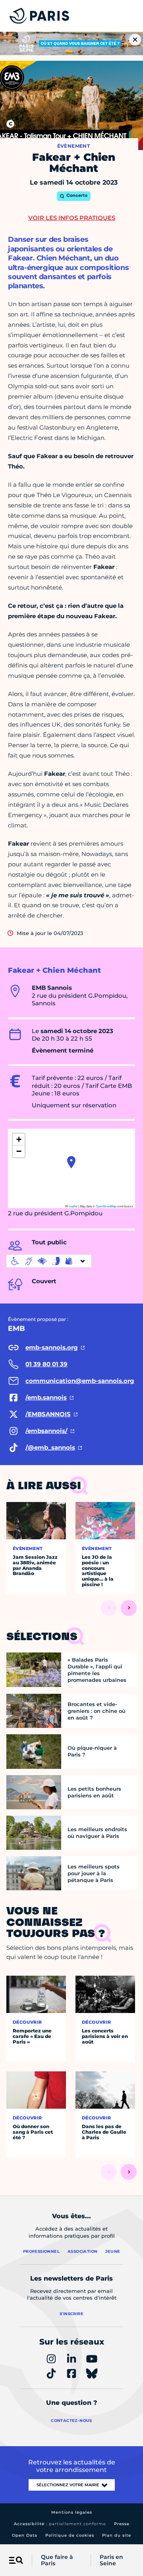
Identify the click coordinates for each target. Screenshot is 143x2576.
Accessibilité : (60, 2524)
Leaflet (73, 1206)
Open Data (25, 2535)
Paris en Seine (111, 2561)
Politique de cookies (70, 2535)
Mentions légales (72, 2512)
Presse (122, 2524)
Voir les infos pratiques (72, 218)
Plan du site (117, 2535)
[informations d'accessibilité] (49, 1261)
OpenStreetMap (106, 1206)
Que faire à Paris (57, 2561)
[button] (71, 1162)
